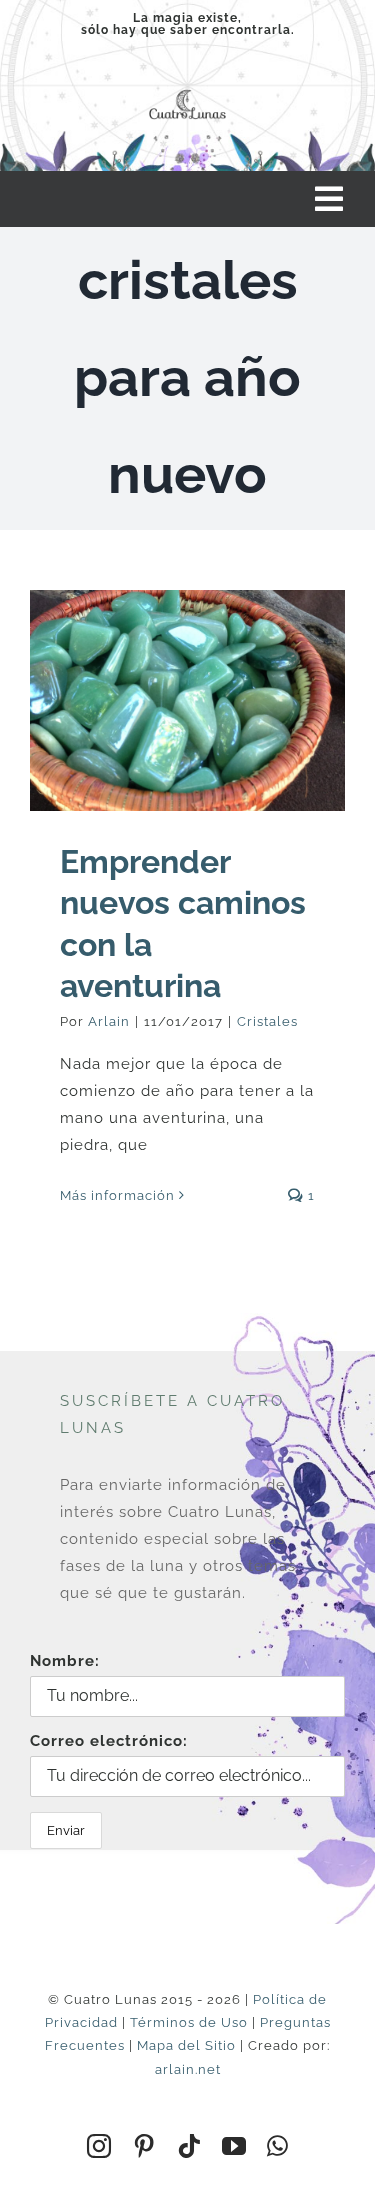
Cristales (267, 1021)
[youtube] (234, 2146)
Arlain (109, 1021)
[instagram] (99, 2146)
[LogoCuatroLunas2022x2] (187, 90)
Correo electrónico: (109, 1741)
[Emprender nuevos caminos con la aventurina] (187, 700)
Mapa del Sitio (186, 2045)
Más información (117, 1195)
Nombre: (65, 1661)
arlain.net (188, 2069)
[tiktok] (189, 2146)
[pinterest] (144, 2146)
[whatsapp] (278, 2146)
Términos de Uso (189, 2022)
